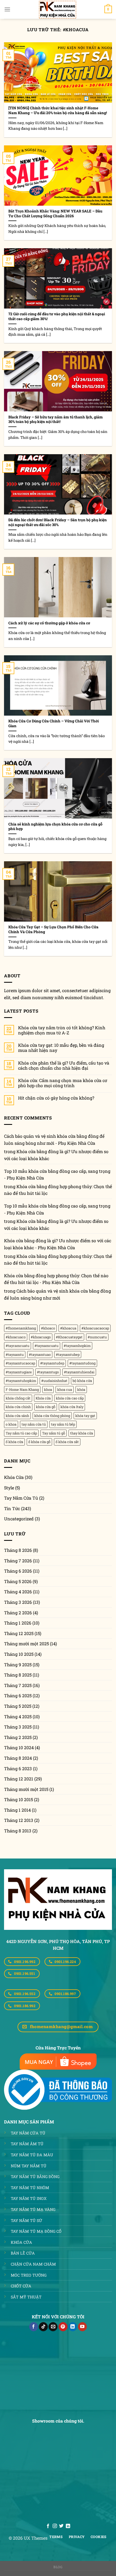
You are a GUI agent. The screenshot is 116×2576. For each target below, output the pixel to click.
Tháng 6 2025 (18, 1695)
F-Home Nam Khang (22, 1389)
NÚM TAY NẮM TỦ (29, 2166)
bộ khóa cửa (82, 1381)
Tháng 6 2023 (18, 1768)
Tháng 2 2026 (18, 1613)
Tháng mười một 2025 (26, 1644)
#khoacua (68, 1328)
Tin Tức (12, 1508)
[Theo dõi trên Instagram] (55, 2526)
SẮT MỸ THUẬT (26, 2297)
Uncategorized (19, 1519)
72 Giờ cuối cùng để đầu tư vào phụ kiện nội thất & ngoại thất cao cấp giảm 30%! (57, 316)
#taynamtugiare (19, 1372)
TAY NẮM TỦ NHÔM (30, 2188)
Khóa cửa (43, 1398)
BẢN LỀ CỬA (23, 2253)
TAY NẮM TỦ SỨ (26, 2220)
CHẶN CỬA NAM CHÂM (33, 2264)
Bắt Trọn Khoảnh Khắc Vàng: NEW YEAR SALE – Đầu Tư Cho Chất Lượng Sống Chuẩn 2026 (55, 214)
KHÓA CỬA (21, 2242)
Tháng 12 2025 (19, 1633)
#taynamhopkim (77, 1346)
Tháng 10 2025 (19, 1654)
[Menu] (7, 9)
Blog (58, 2567)
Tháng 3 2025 (18, 1727)
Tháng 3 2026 (18, 1602)
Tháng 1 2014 (17, 1810)
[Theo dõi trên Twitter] (61, 2526)
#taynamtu (15, 1354)
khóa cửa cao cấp (70, 1398)
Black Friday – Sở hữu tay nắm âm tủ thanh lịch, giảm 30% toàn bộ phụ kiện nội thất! (56, 420)
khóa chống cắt (18, 1398)
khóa (81, 1389)
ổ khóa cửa (14, 1442)
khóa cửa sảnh (17, 1416)
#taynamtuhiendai (79, 1372)
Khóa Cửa (14, 1477)
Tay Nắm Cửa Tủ (21, 1498)
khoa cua (65, 1389)
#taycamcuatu (18, 1346)
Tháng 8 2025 (18, 1675)
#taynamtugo (48, 1372)
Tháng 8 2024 (18, 1758)
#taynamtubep (68, 1354)
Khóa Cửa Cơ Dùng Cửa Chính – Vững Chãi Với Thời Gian (54, 724)
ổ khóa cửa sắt (67, 1442)
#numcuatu (97, 1337)
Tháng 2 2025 (18, 1737)
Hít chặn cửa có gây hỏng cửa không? (56, 1098)
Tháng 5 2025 (18, 1706)
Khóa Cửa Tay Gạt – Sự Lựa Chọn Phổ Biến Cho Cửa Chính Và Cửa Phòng (53, 930)
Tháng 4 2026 (18, 1592)
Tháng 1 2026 (18, 1623)
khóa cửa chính (18, 1407)
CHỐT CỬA (21, 2286)
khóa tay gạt (85, 1416)
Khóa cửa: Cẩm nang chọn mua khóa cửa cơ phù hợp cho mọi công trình (63, 1083)
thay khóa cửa (82, 1433)
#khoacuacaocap (95, 1328)
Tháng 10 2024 (19, 1747)
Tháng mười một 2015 (26, 1789)
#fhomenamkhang (21, 1328)
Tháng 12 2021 (19, 1779)
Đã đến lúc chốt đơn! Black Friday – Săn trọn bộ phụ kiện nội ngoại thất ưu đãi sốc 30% (58, 522)
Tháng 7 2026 (18, 1561)
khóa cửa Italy (72, 1407)
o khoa (11, 1424)
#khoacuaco (16, 1337)
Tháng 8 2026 (18, 1550)
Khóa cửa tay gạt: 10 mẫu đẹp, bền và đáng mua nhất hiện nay (61, 1048)
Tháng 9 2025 (18, 1665)
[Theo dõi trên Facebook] (34, 2327)
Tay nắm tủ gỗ (54, 1433)
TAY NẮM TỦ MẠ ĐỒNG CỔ (36, 2231)
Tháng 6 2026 (18, 1571)
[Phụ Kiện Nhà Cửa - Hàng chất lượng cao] (58, 9)
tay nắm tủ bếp (63, 1424)
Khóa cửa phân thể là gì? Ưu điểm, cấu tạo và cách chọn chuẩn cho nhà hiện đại (64, 1065)
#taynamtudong (82, 1363)
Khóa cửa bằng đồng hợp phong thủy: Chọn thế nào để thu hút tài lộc (58, 1190)
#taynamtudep (52, 1363)
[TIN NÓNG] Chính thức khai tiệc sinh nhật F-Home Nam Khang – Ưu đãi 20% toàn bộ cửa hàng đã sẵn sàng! (58, 111)
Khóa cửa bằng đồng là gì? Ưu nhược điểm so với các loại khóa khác (56, 1155)
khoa (48, 1389)
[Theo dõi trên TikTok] (43, 2327)
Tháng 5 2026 (18, 1581)
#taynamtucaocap (20, 1363)
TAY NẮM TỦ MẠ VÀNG (33, 2209)
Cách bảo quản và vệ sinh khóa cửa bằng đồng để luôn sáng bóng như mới (57, 1294)
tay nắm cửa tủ (34, 1424)
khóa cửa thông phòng (52, 1416)
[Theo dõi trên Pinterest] (63, 2327)
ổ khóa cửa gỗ (39, 1442)
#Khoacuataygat (69, 1337)
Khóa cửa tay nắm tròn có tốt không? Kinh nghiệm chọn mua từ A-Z (62, 1030)
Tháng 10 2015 (18, 1799)
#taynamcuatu (47, 1346)
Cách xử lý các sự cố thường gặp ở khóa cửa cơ (49, 623)
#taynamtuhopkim (21, 1381)
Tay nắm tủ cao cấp (21, 1433)
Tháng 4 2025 (18, 1716)
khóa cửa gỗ (46, 1407)
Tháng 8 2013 (18, 1831)
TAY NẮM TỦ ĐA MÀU (32, 2155)
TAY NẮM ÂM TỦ (27, 2144)
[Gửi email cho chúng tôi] (53, 2327)
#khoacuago (41, 1337)
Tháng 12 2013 (19, 1820)
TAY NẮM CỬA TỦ (28, 2133)
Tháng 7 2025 (18, 1685)
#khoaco (48, 1328)
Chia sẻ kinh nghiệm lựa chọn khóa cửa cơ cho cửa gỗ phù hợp (55, 827)
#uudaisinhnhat (54, 1381)
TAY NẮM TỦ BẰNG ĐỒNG (35, 2177)
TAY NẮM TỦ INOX (29, 2198)
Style (9, 1488)
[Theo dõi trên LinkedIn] (73, 2327)
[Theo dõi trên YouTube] (82, 2327)
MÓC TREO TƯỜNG (29, 2275)
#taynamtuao (40, 1354)
